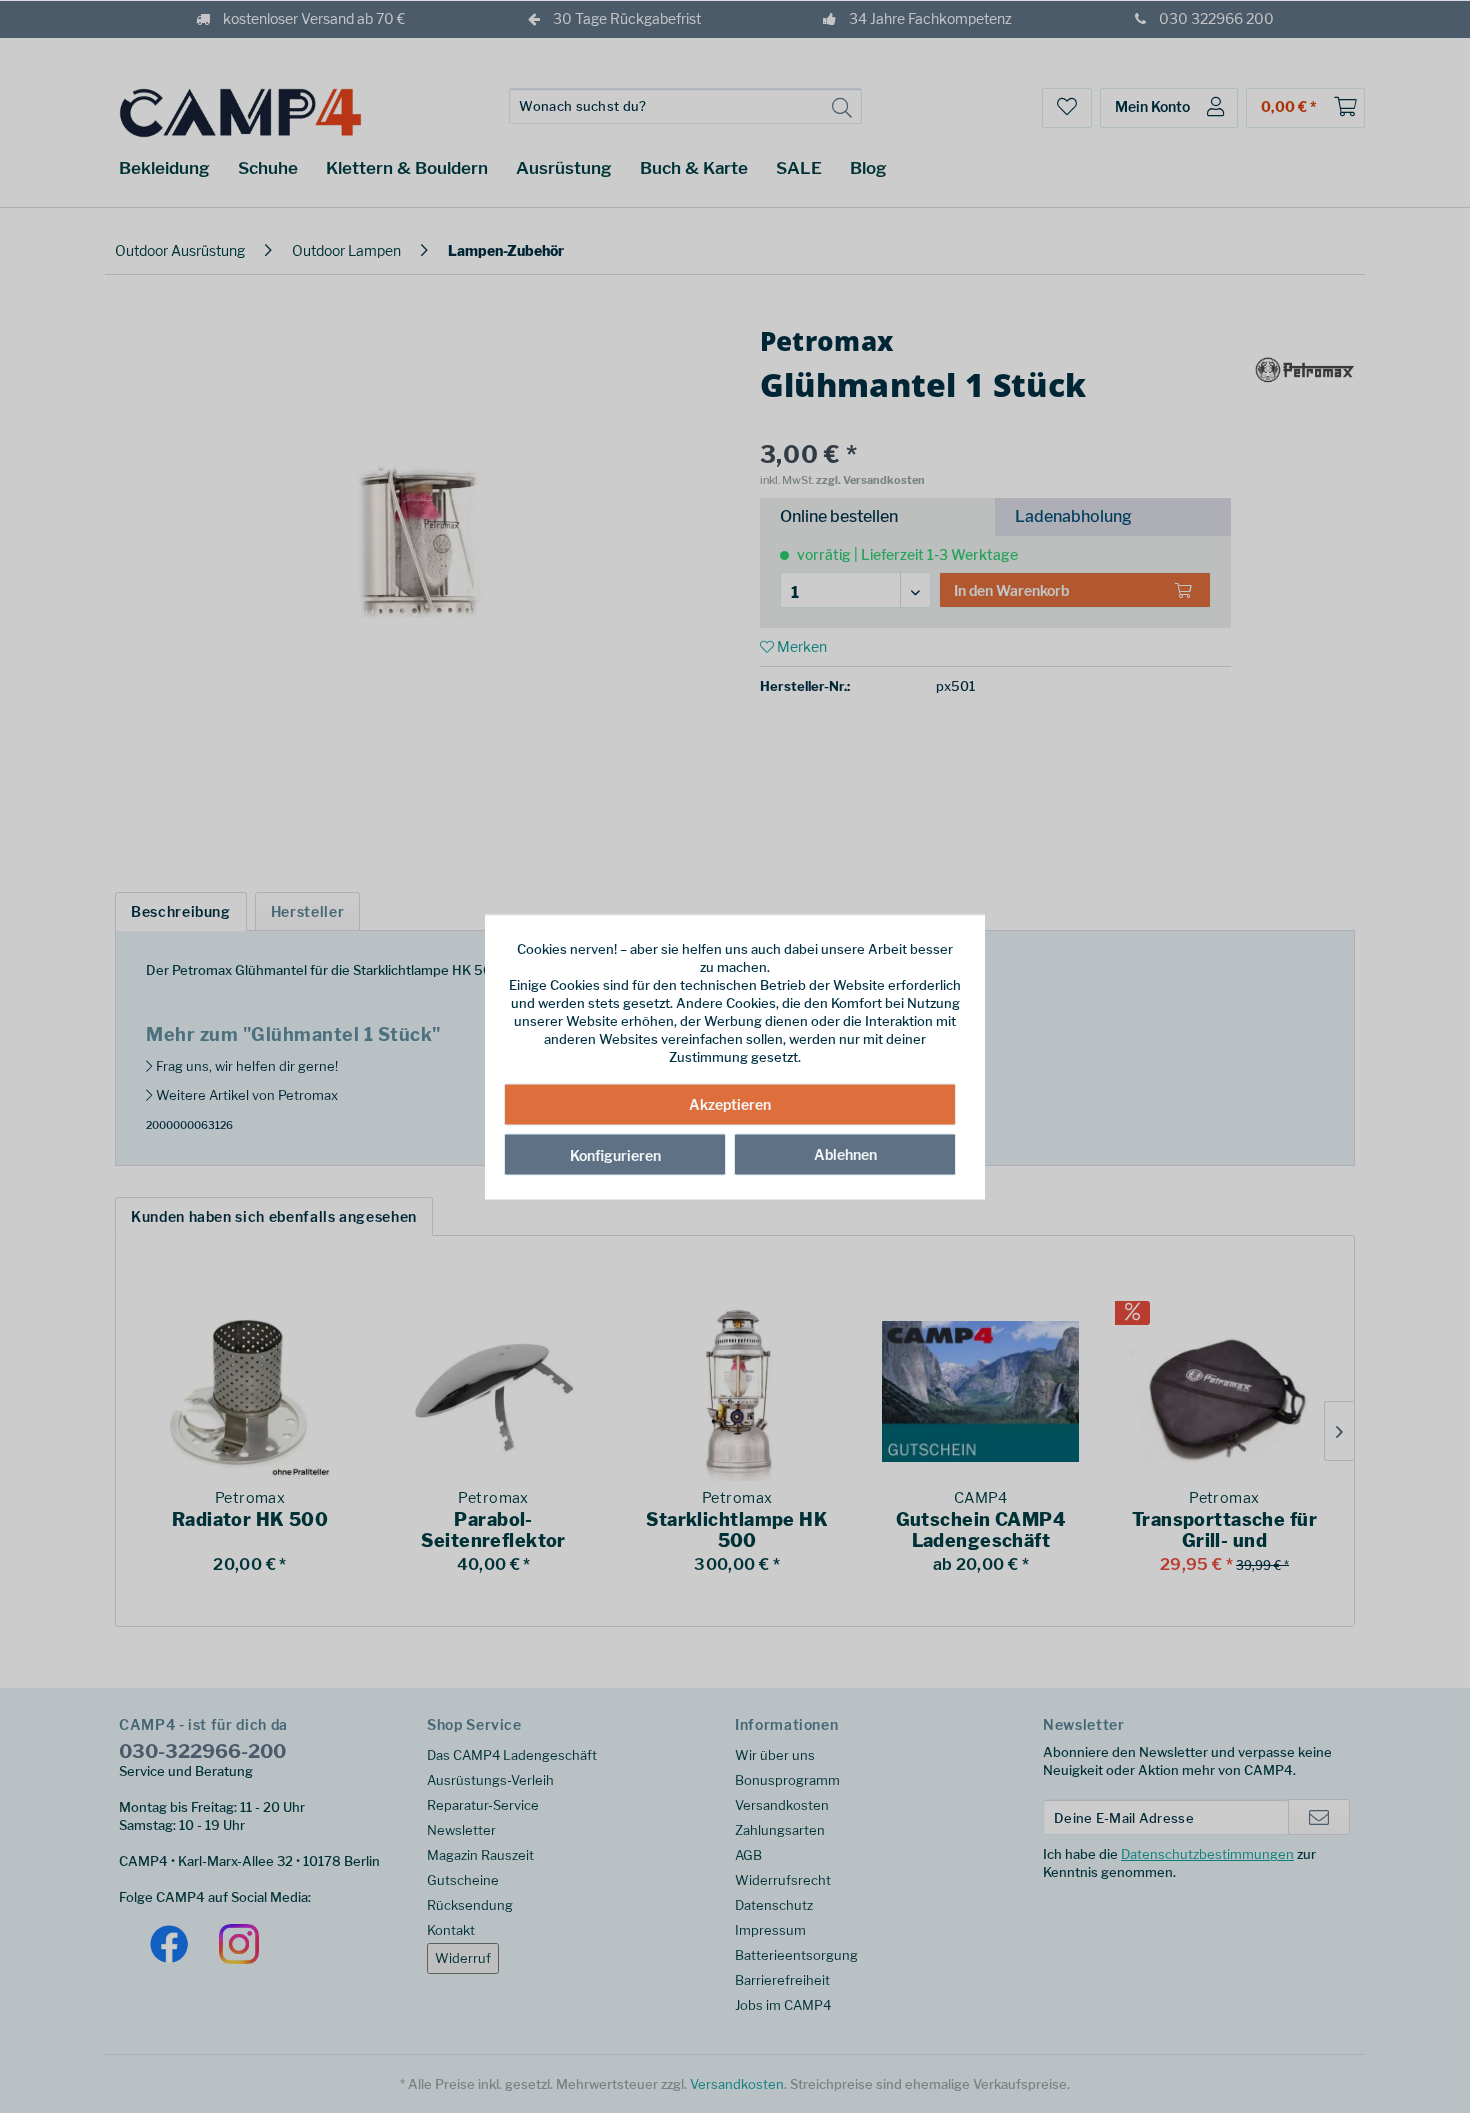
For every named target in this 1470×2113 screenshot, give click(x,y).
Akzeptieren (730, 1104)
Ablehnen (845, 1154)
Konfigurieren (615, 1155)
